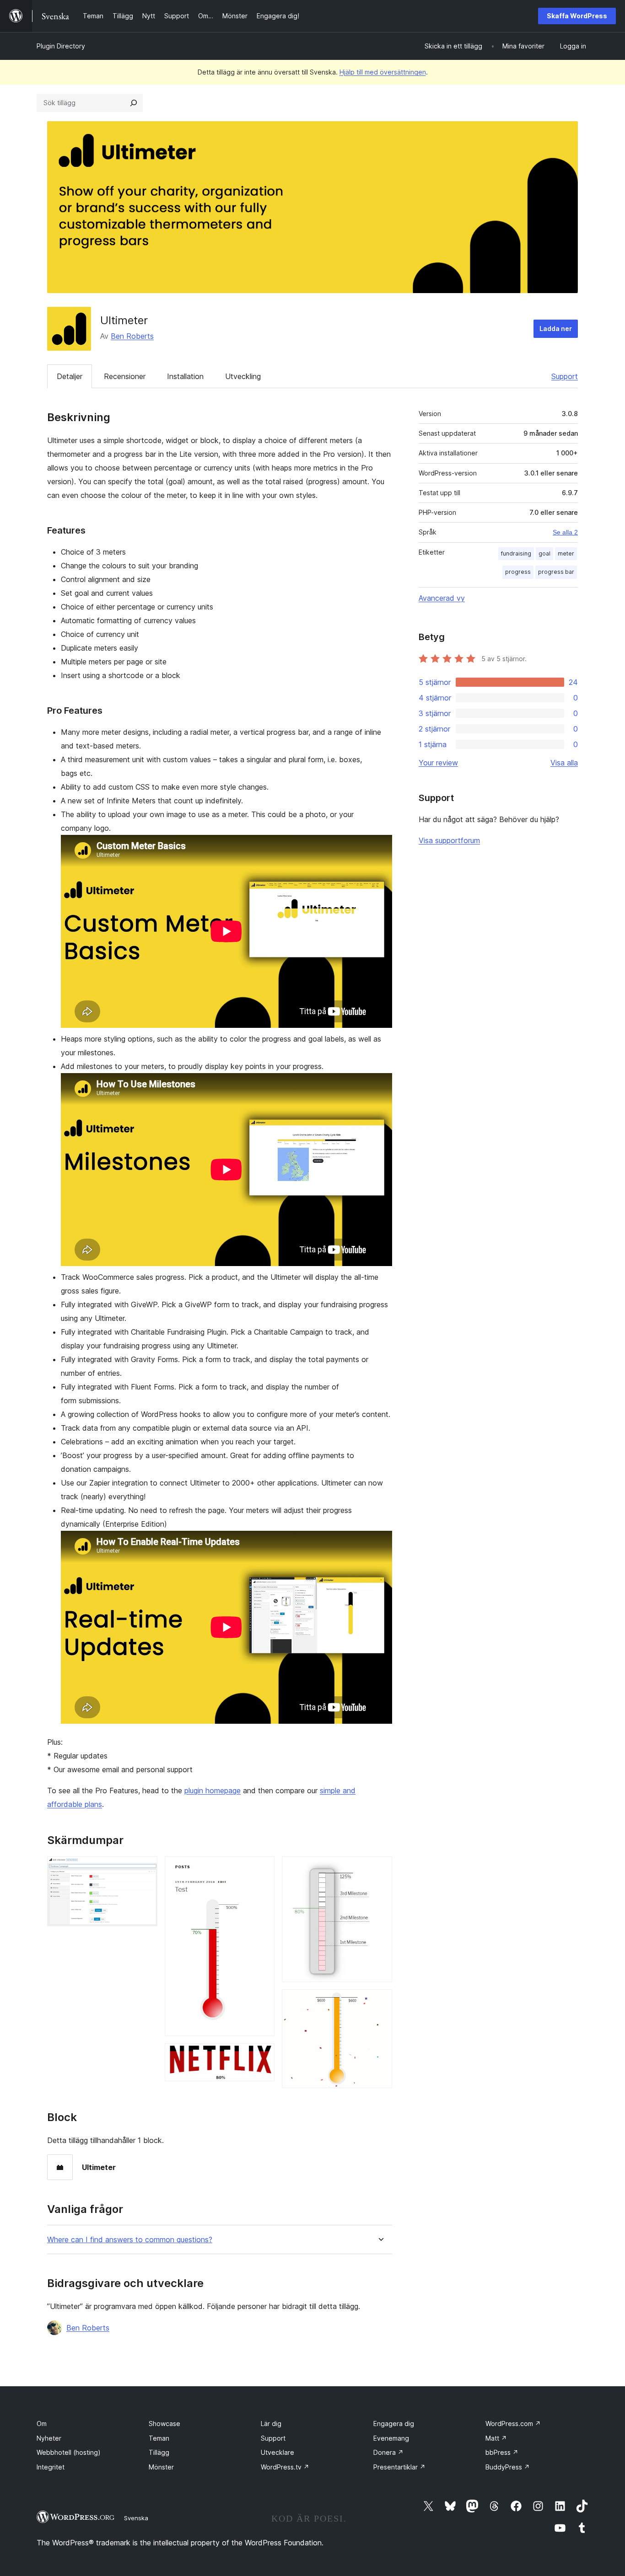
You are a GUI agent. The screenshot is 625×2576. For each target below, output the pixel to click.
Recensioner (125, 376)
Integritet (51, 2467)
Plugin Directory (61, 46)
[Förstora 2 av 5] (262, 1869)
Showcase (164, 2424)
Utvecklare (277, 2452)
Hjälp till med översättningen (383, 72)
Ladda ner (556, 329)
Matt (496, 2438)
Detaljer (70, 376)
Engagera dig (394, 2424)
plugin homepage (213, 1790)
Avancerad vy (442, 598)
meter (566, 553)
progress (518, 572)
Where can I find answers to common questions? (130, 2240)
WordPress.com (513, 2424)
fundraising (516, 553)
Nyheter (49, 2438)
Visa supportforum (449, 840)
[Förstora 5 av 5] (380, 2002)
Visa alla (564, 763)
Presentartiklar (399, 2467)
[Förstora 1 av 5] (145, 1869)
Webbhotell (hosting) (69, 2452)
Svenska (136, 2518)
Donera (388, 2452)
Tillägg (159, 2452)
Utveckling (243, 376)
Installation (185, 376)
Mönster (161, 2467)
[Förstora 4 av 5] (380, 1869)
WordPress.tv (285, 2467)
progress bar (556, 572)
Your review (438, 763)
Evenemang (391, 2438)
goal (544, 553)
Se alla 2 (565, 532)
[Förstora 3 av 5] (262, 2056)
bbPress (502, 2452)
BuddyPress (508, 2467)
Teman (159, 2438)
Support (565, 376)
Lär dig (271, 2424)
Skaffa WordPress (577, 16)
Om (42, 2424)
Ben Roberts (132, 336)
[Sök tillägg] (134, 103)
